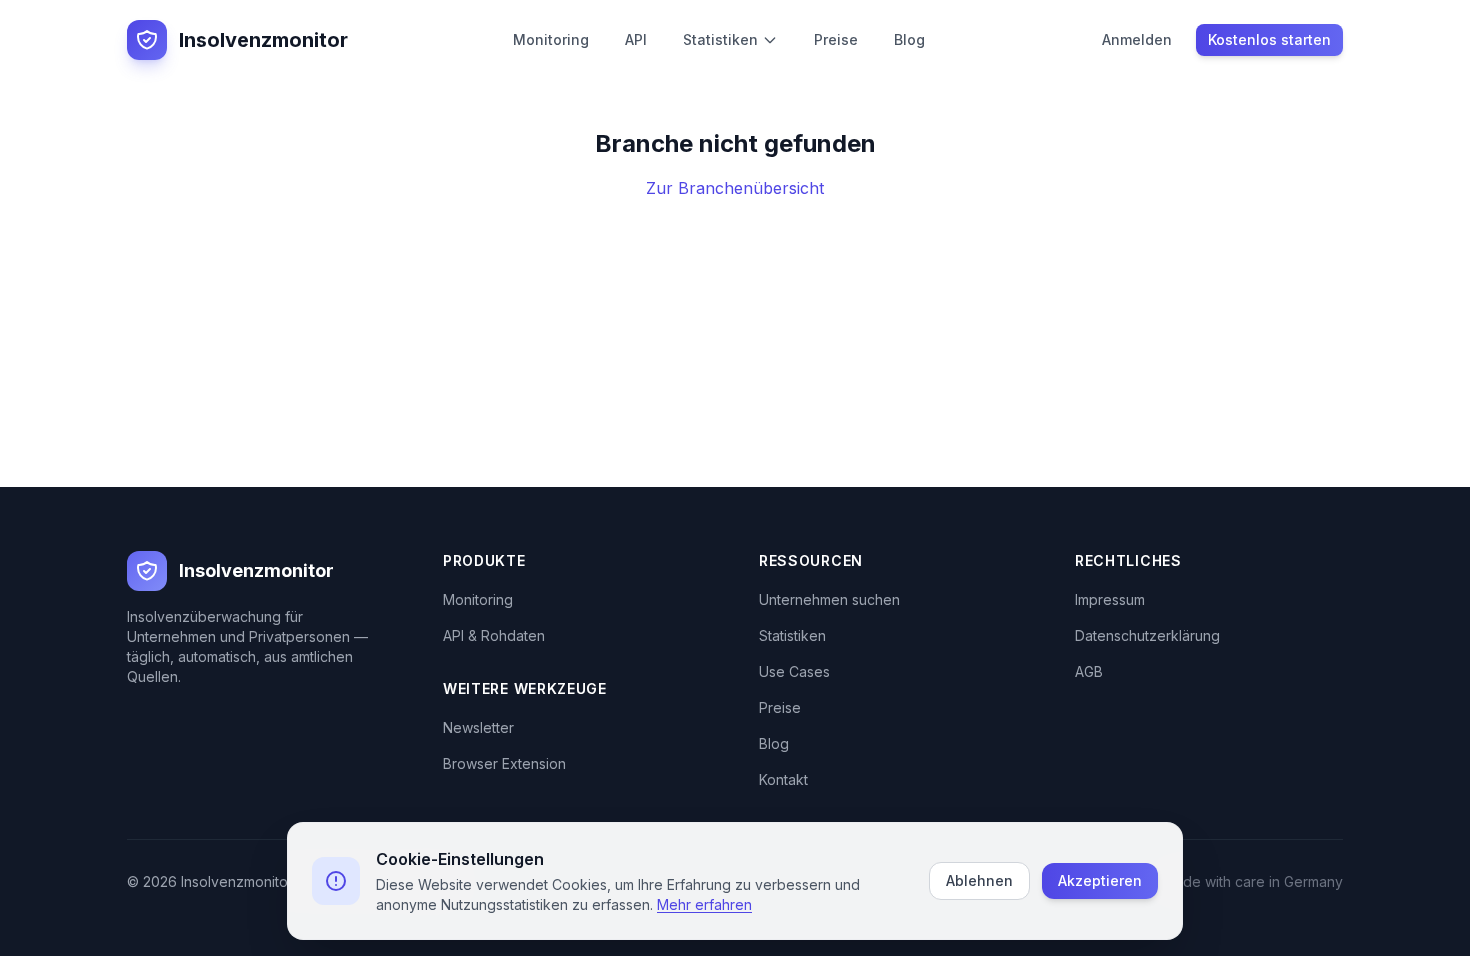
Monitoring (551, 39)
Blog (909, 39)
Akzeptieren (1100, 880)
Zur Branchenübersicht (735, 188)
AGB (1089, 671)
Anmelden (1137, 39)
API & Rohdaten (494, 635)
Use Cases (794, 671)
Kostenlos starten (1269, 39)
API (636, 39)
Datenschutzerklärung (1147, 635)
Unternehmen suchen (829, 599)
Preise (836, 39)
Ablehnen (979, 880)
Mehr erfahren (704, 904)
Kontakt (783, 779)
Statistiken (720, 39)
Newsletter (478, 727)
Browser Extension (504, 763)
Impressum (1110, 599)
